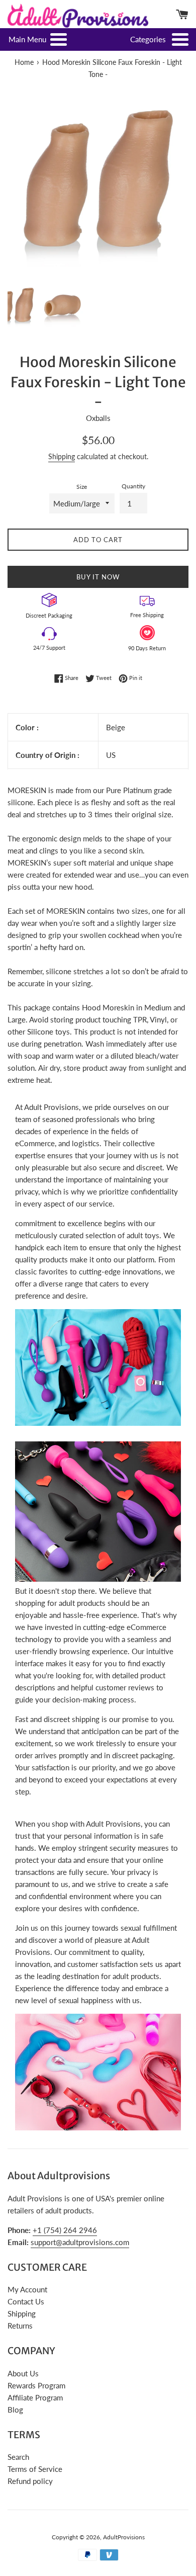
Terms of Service (35, 2469)
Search (18, 2457)
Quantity (133, 486)
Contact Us (26, 2301)
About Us (23, 2373)
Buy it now (98, 577)
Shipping (62, 456)
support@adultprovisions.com (80, 2242)
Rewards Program (36, 2385)
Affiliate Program (35, 2397)
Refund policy (30, 2481)
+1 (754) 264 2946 (65, 2230)
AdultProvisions (124, 2537)
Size (82, 487)
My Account (27, 2289)
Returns (20, 2326)
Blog (15, 2410)
